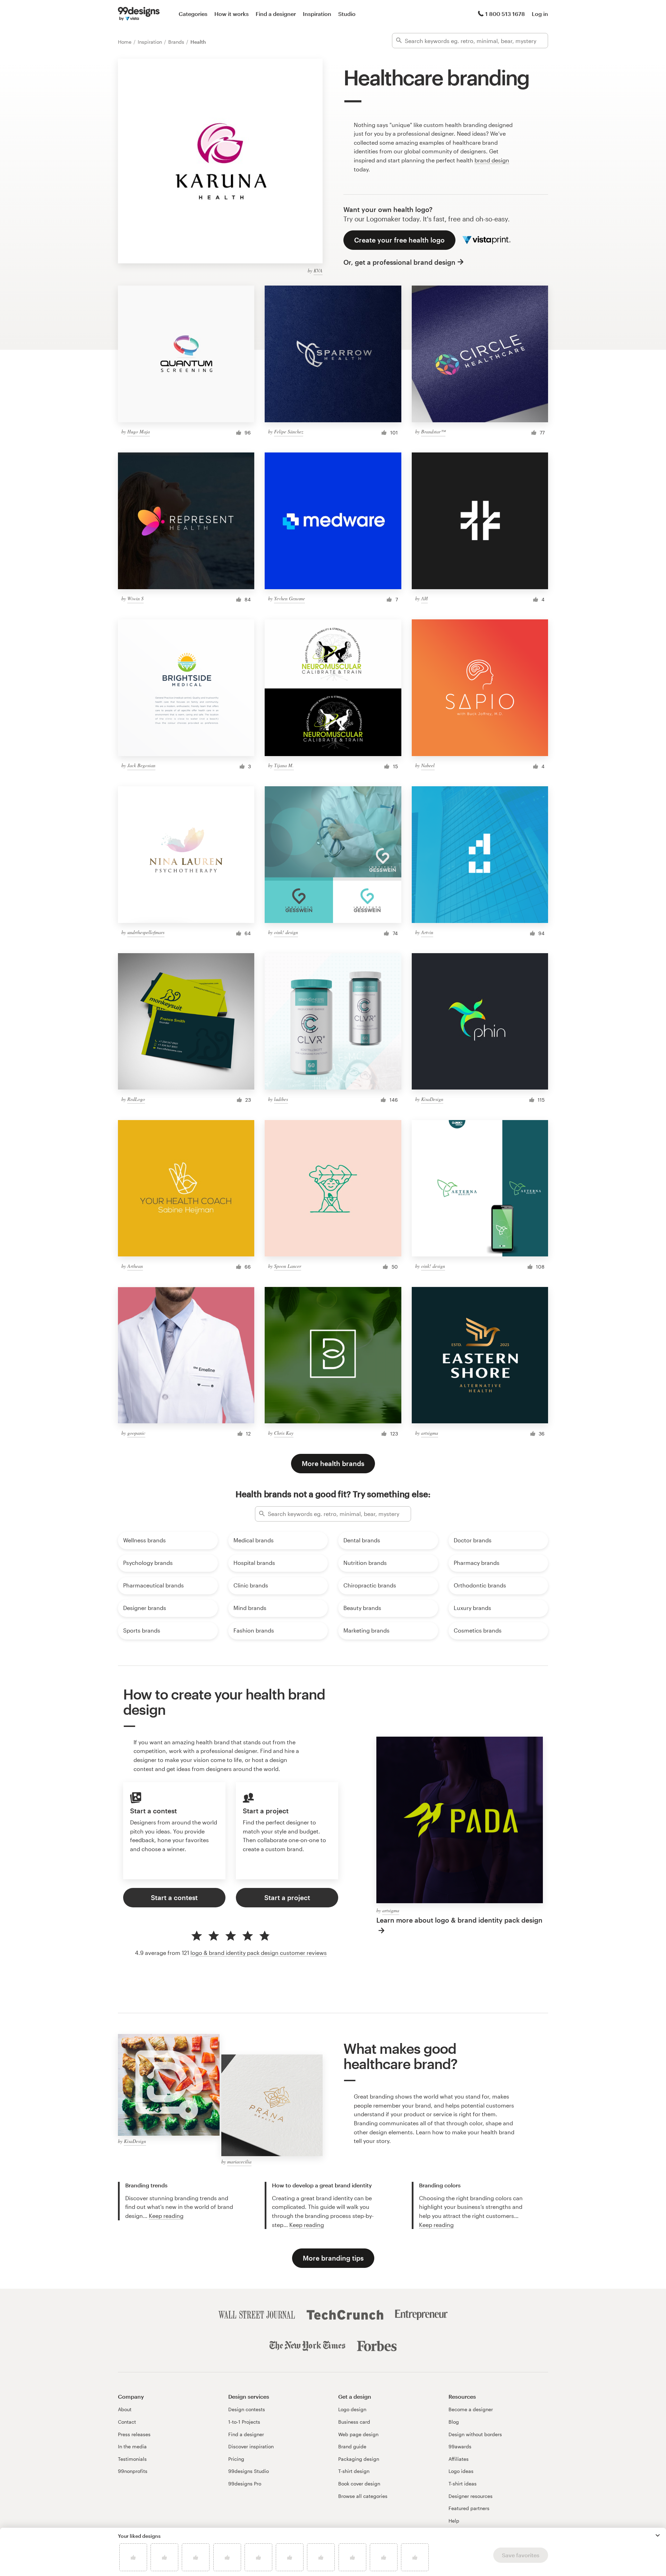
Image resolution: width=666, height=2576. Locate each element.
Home (125, 42)
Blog (454, 2422)
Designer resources (471, 2496)
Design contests (247, 2409)
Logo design (352, 2409)
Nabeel (428, 765)
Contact (127, 2422)
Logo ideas (461, 2471)
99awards (460, 2446)
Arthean (135, 1266)
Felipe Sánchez (289, 431)
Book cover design (359, 2484)
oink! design (286, 932)
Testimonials (132, 2459)
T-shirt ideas (463, 2484)
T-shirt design (354, 2471)
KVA (318, 270)
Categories (193, 14)
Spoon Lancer (288, 1266)
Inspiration (317, 14)
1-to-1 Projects (244, 2422)
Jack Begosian (141, 765)
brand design (492, 160)
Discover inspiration (251, 2446)
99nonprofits (133, 2471)
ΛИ (424, 598)
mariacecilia (239, 2162)
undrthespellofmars (146, 932)
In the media (132, 2446)
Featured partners (469, 2508)
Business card (354, 2422)
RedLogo (136, 1099)
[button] (658, 2535)
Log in (540, 14)
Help (454, 2521)
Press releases (134, 2434)
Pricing (236, 2459)
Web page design (358, 2434)
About (125, 2409)
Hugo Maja (139, 431)
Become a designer (471, 2409)
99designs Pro (245, 2484)
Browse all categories (363, 2496)
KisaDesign (432, 1099)
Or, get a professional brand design (399, 262)
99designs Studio (249, 2471)
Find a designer (276, 14)
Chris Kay (284, 1433)
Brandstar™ (433, 431)
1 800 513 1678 (505, 14)
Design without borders (475, 2434)
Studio (347, 14)
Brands (177, 42)
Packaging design (359, 2459)
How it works (232, 14)
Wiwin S (135, 598)
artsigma (430, 1433)
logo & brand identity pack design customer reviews (259, 1953)
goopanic (136, 1433)
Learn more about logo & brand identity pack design (459, 1920)
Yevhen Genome (289, 598)
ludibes (281, 1099)
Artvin (427, 932)
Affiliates (459, 2459)
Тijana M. (284, 765)
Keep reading (166, 2216)
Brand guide (352, 2446)
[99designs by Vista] (139, 14)
